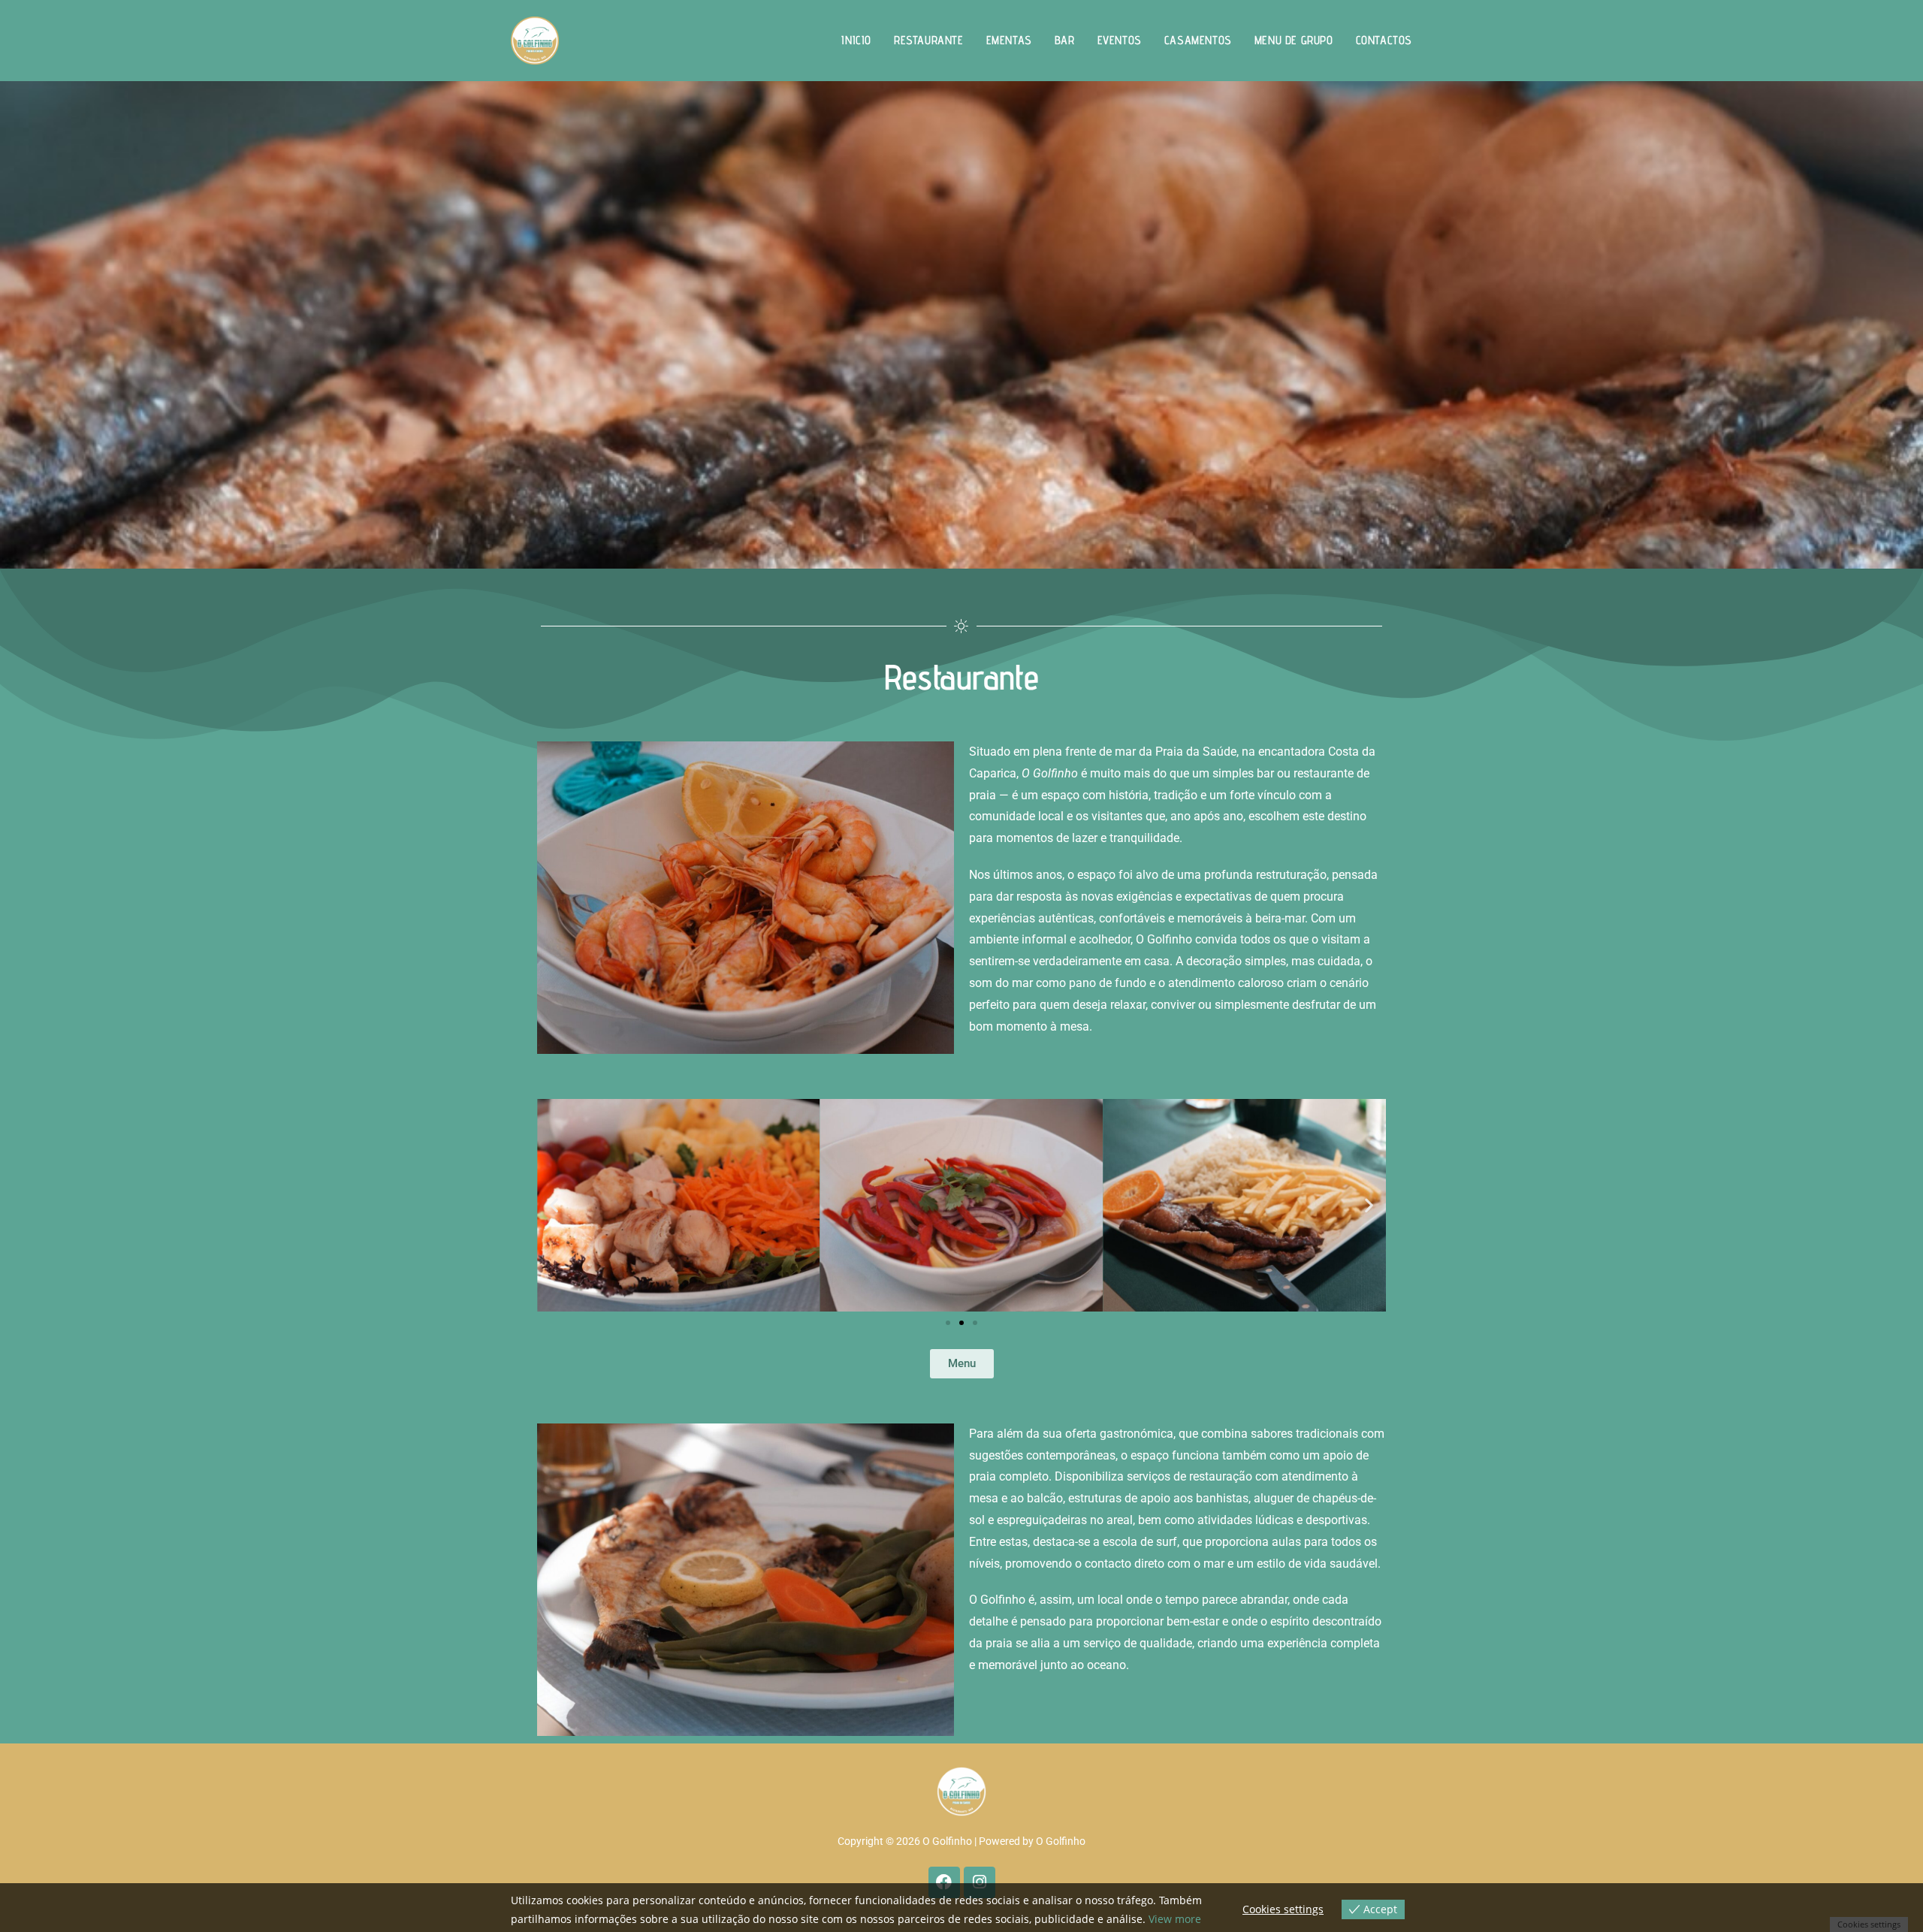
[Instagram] (980, 1882)
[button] (554, 1205)
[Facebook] (944, 1882)
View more (1175, 1919)
